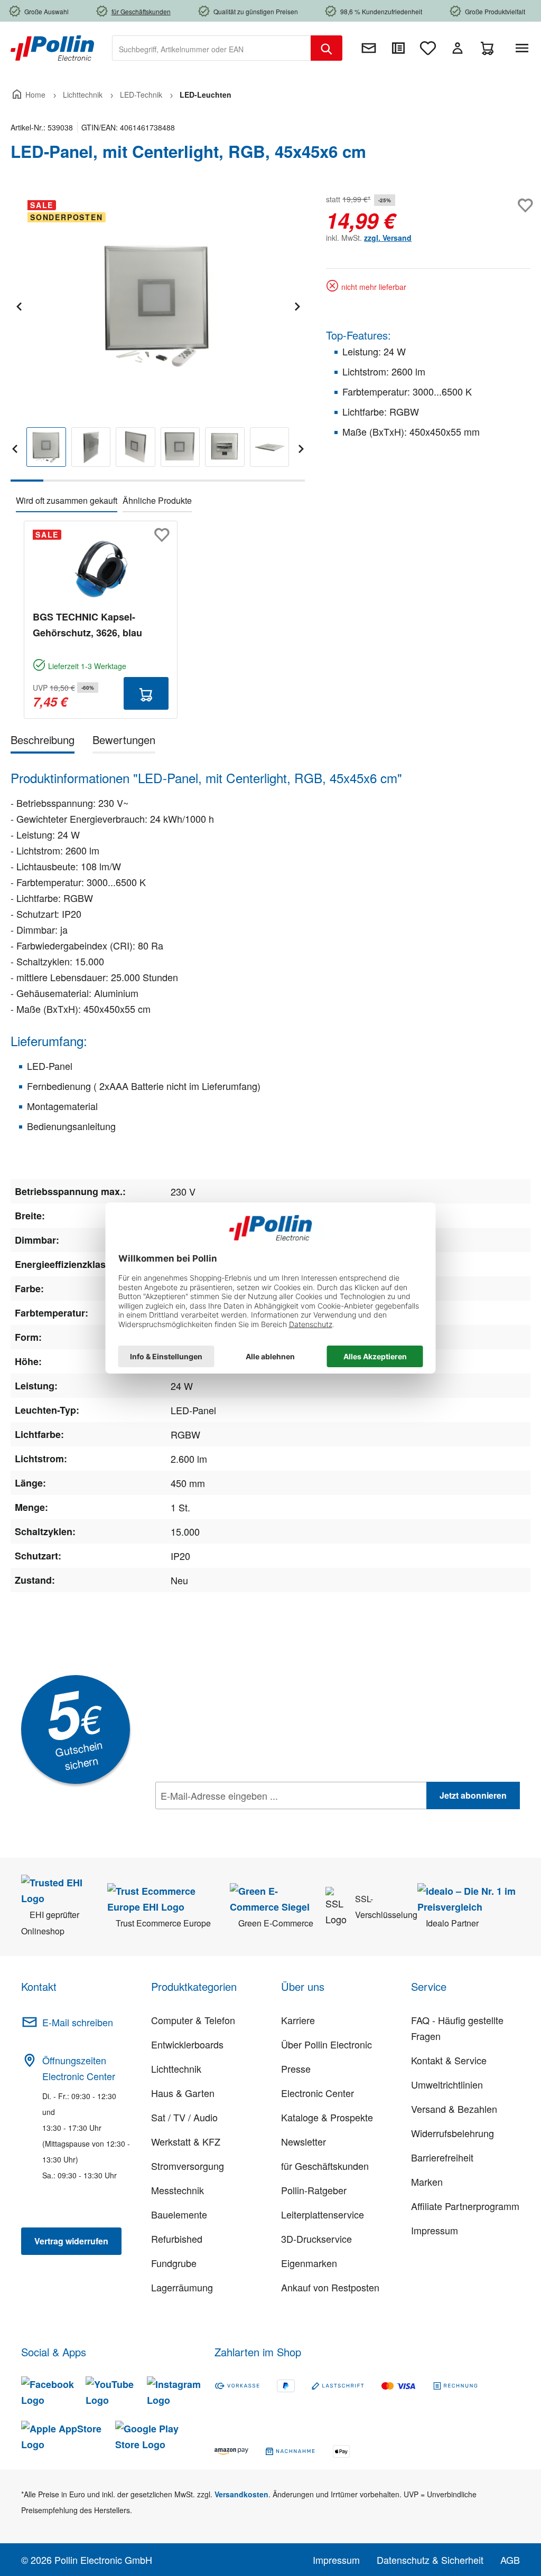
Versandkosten (241, 2494)
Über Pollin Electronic (327, 2044)
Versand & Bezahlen (454, 2109)
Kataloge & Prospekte (327, 2117)
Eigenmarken (309, 2263)
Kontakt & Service (449, 2060)
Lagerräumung (182, 2287)
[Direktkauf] (398, 48)
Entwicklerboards (187, 2044)
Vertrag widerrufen (71, 2241)
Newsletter (304, 2141)
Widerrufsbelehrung (453, 2133)
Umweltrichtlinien (447, 2084)
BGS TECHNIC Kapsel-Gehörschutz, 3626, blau (87, 625)
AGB (510, 2560)
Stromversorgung (188, 2166)
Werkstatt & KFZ (186, 2141)
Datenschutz (223, 1819)
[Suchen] (327, 48)
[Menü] (524, 48)
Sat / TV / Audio (184, 2117)
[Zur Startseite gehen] (52, 47)
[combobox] (212, 48)
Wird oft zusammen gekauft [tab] (67, 500)
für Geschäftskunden (325, 2166)
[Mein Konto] (458, 48)
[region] (158, 337)
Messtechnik (178, 2190)
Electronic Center (318, 2093)
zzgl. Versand (388, 238)
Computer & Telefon (193, 2020)
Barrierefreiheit (442, 2157)
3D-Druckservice (316, 2239)
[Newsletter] (369, 48)
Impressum (435, 2230)
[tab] (43, 742)
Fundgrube (174, 2263)
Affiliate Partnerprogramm (465, 2206)
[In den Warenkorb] (146, 693)
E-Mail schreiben (78, 2022)
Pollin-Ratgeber (314, 2190)
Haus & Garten (183, 2093)
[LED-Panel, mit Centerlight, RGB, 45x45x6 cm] (157, 305)
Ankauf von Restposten (330, 2287)
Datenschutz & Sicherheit (430, 2560)
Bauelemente (179, 2214)
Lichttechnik (176, 2069)
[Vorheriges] (18, 305)
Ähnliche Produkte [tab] (157, 500)
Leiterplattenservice (323, 2214)
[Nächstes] (297, 305)
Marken (427, 2182)
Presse (296, 2069)
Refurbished (177, 2239)
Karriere (298, 2020)
